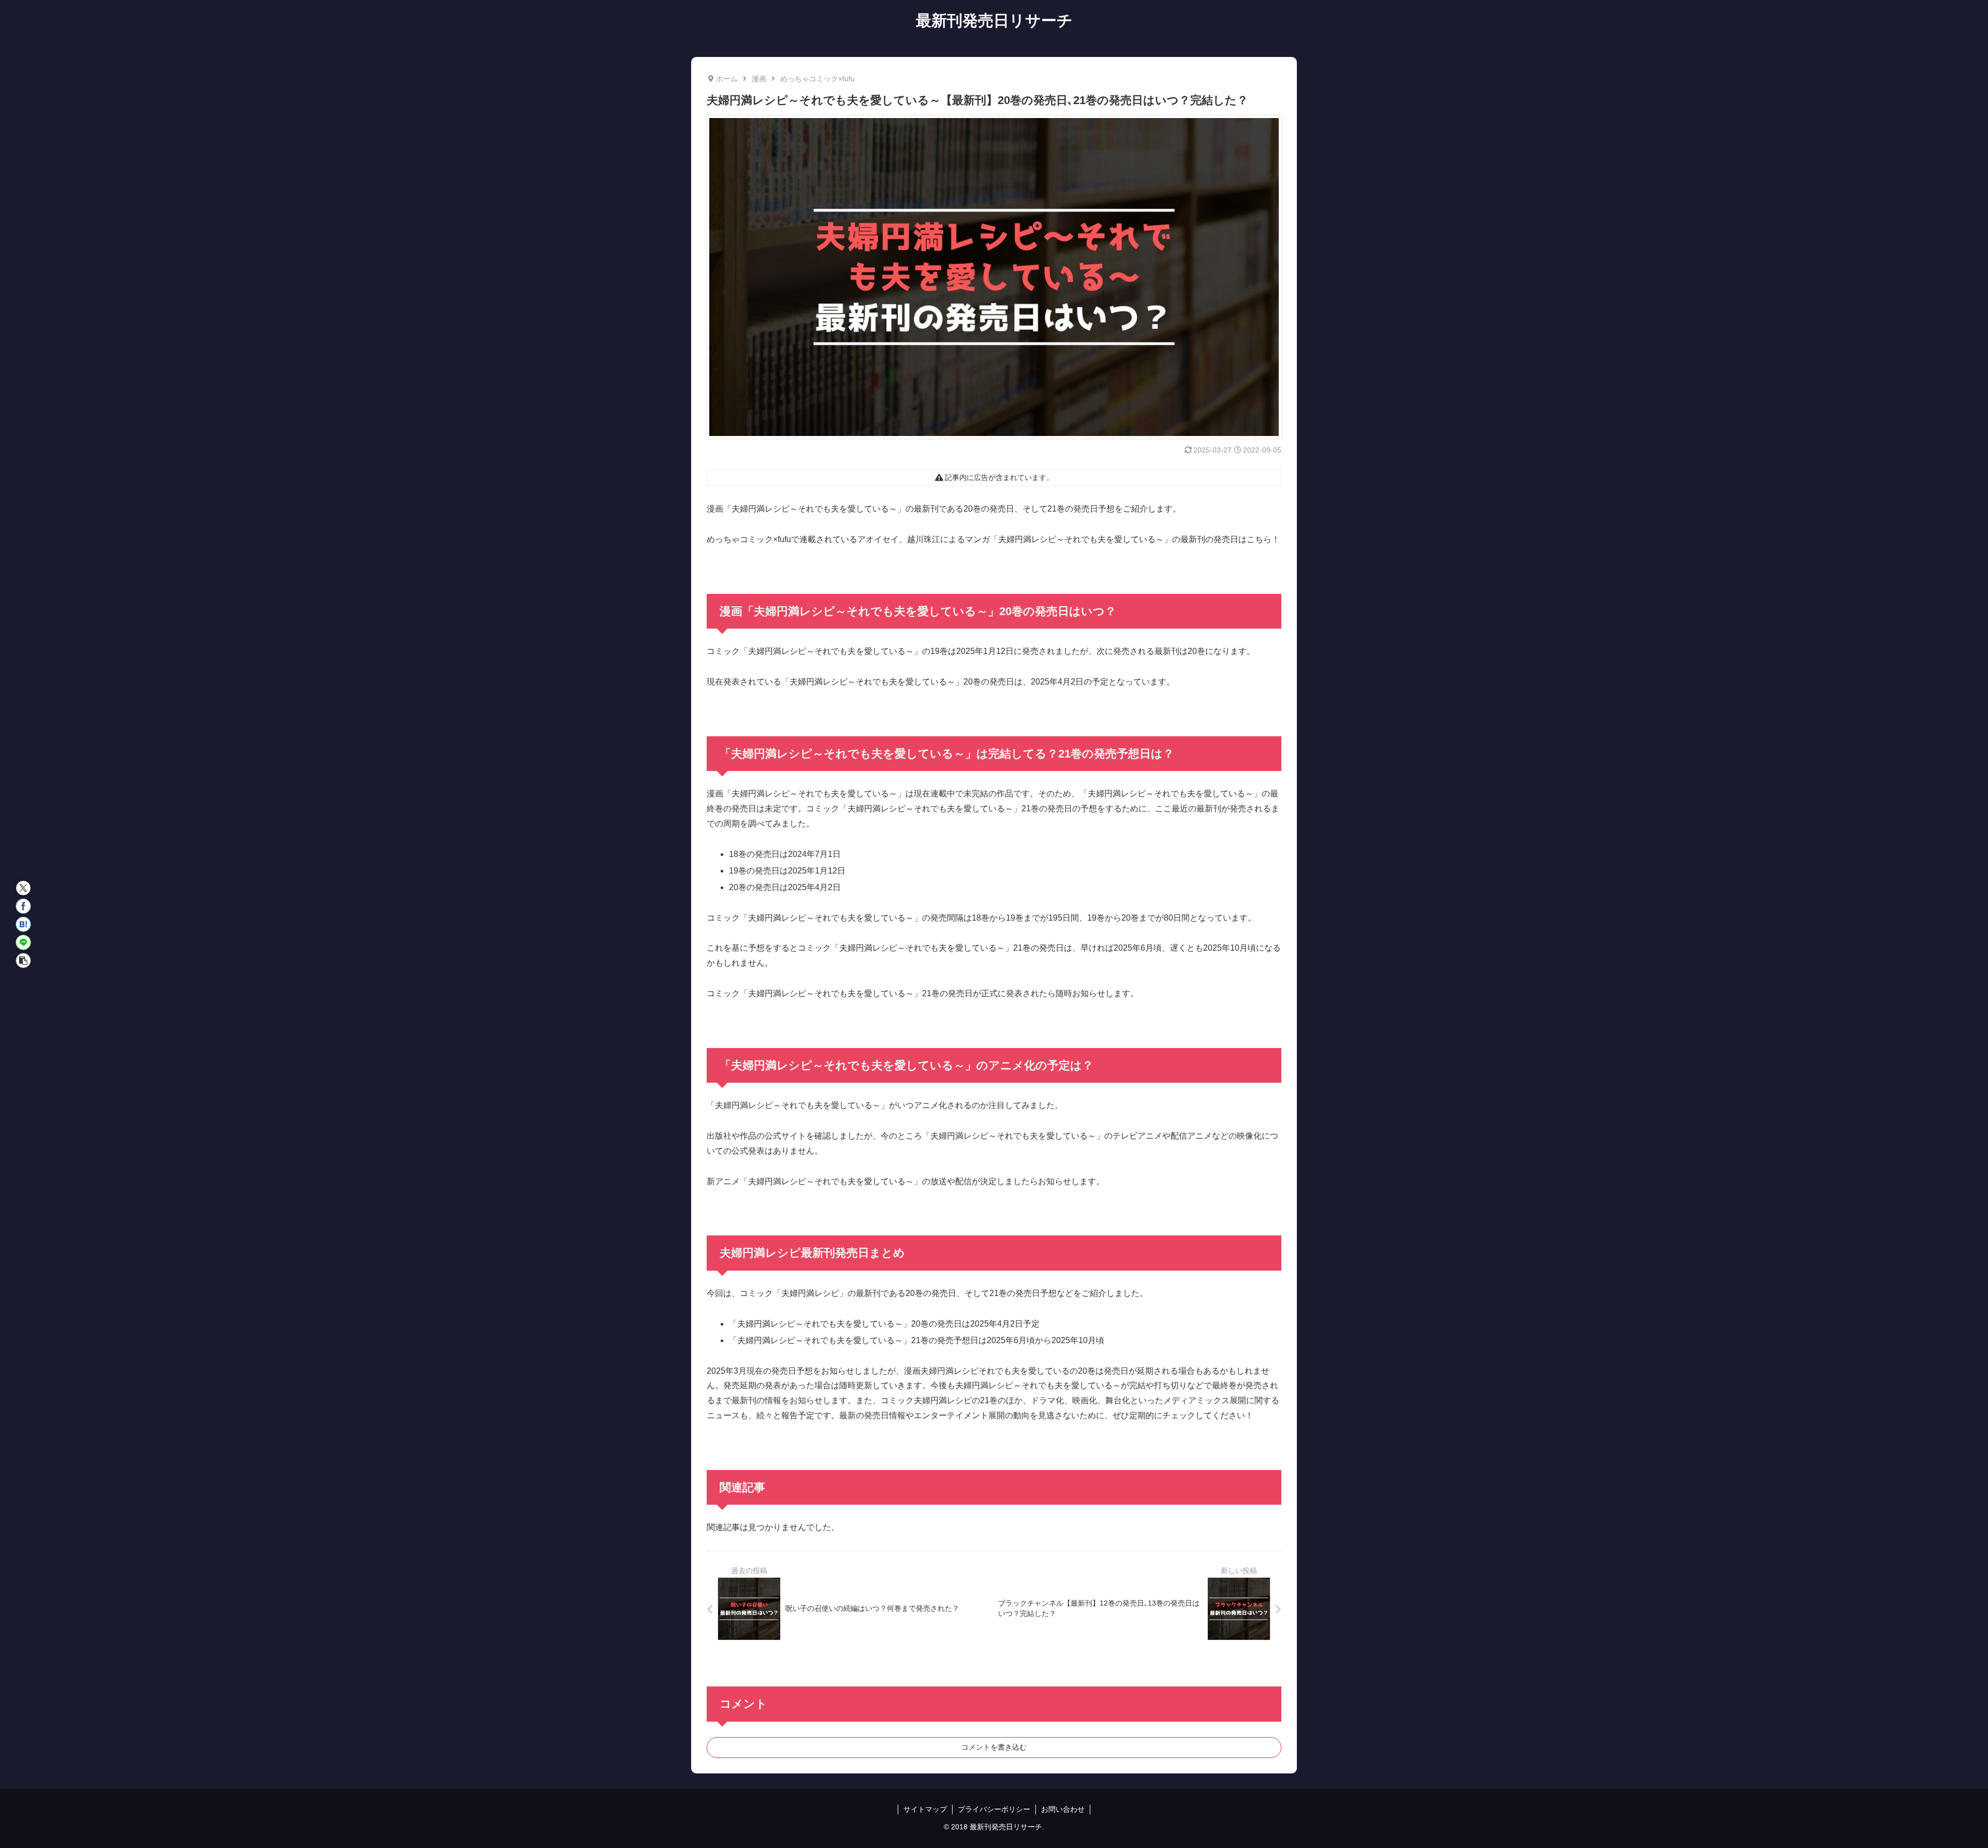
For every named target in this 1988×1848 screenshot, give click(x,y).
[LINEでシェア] (23, 942)
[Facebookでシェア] (23, 906)
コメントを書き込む (994, 1747)
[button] (23, 961)
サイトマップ (925, 1809)
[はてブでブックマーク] (23, 924)
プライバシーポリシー (994, 1809)
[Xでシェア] (23, 888)
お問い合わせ (1063, 1809)
